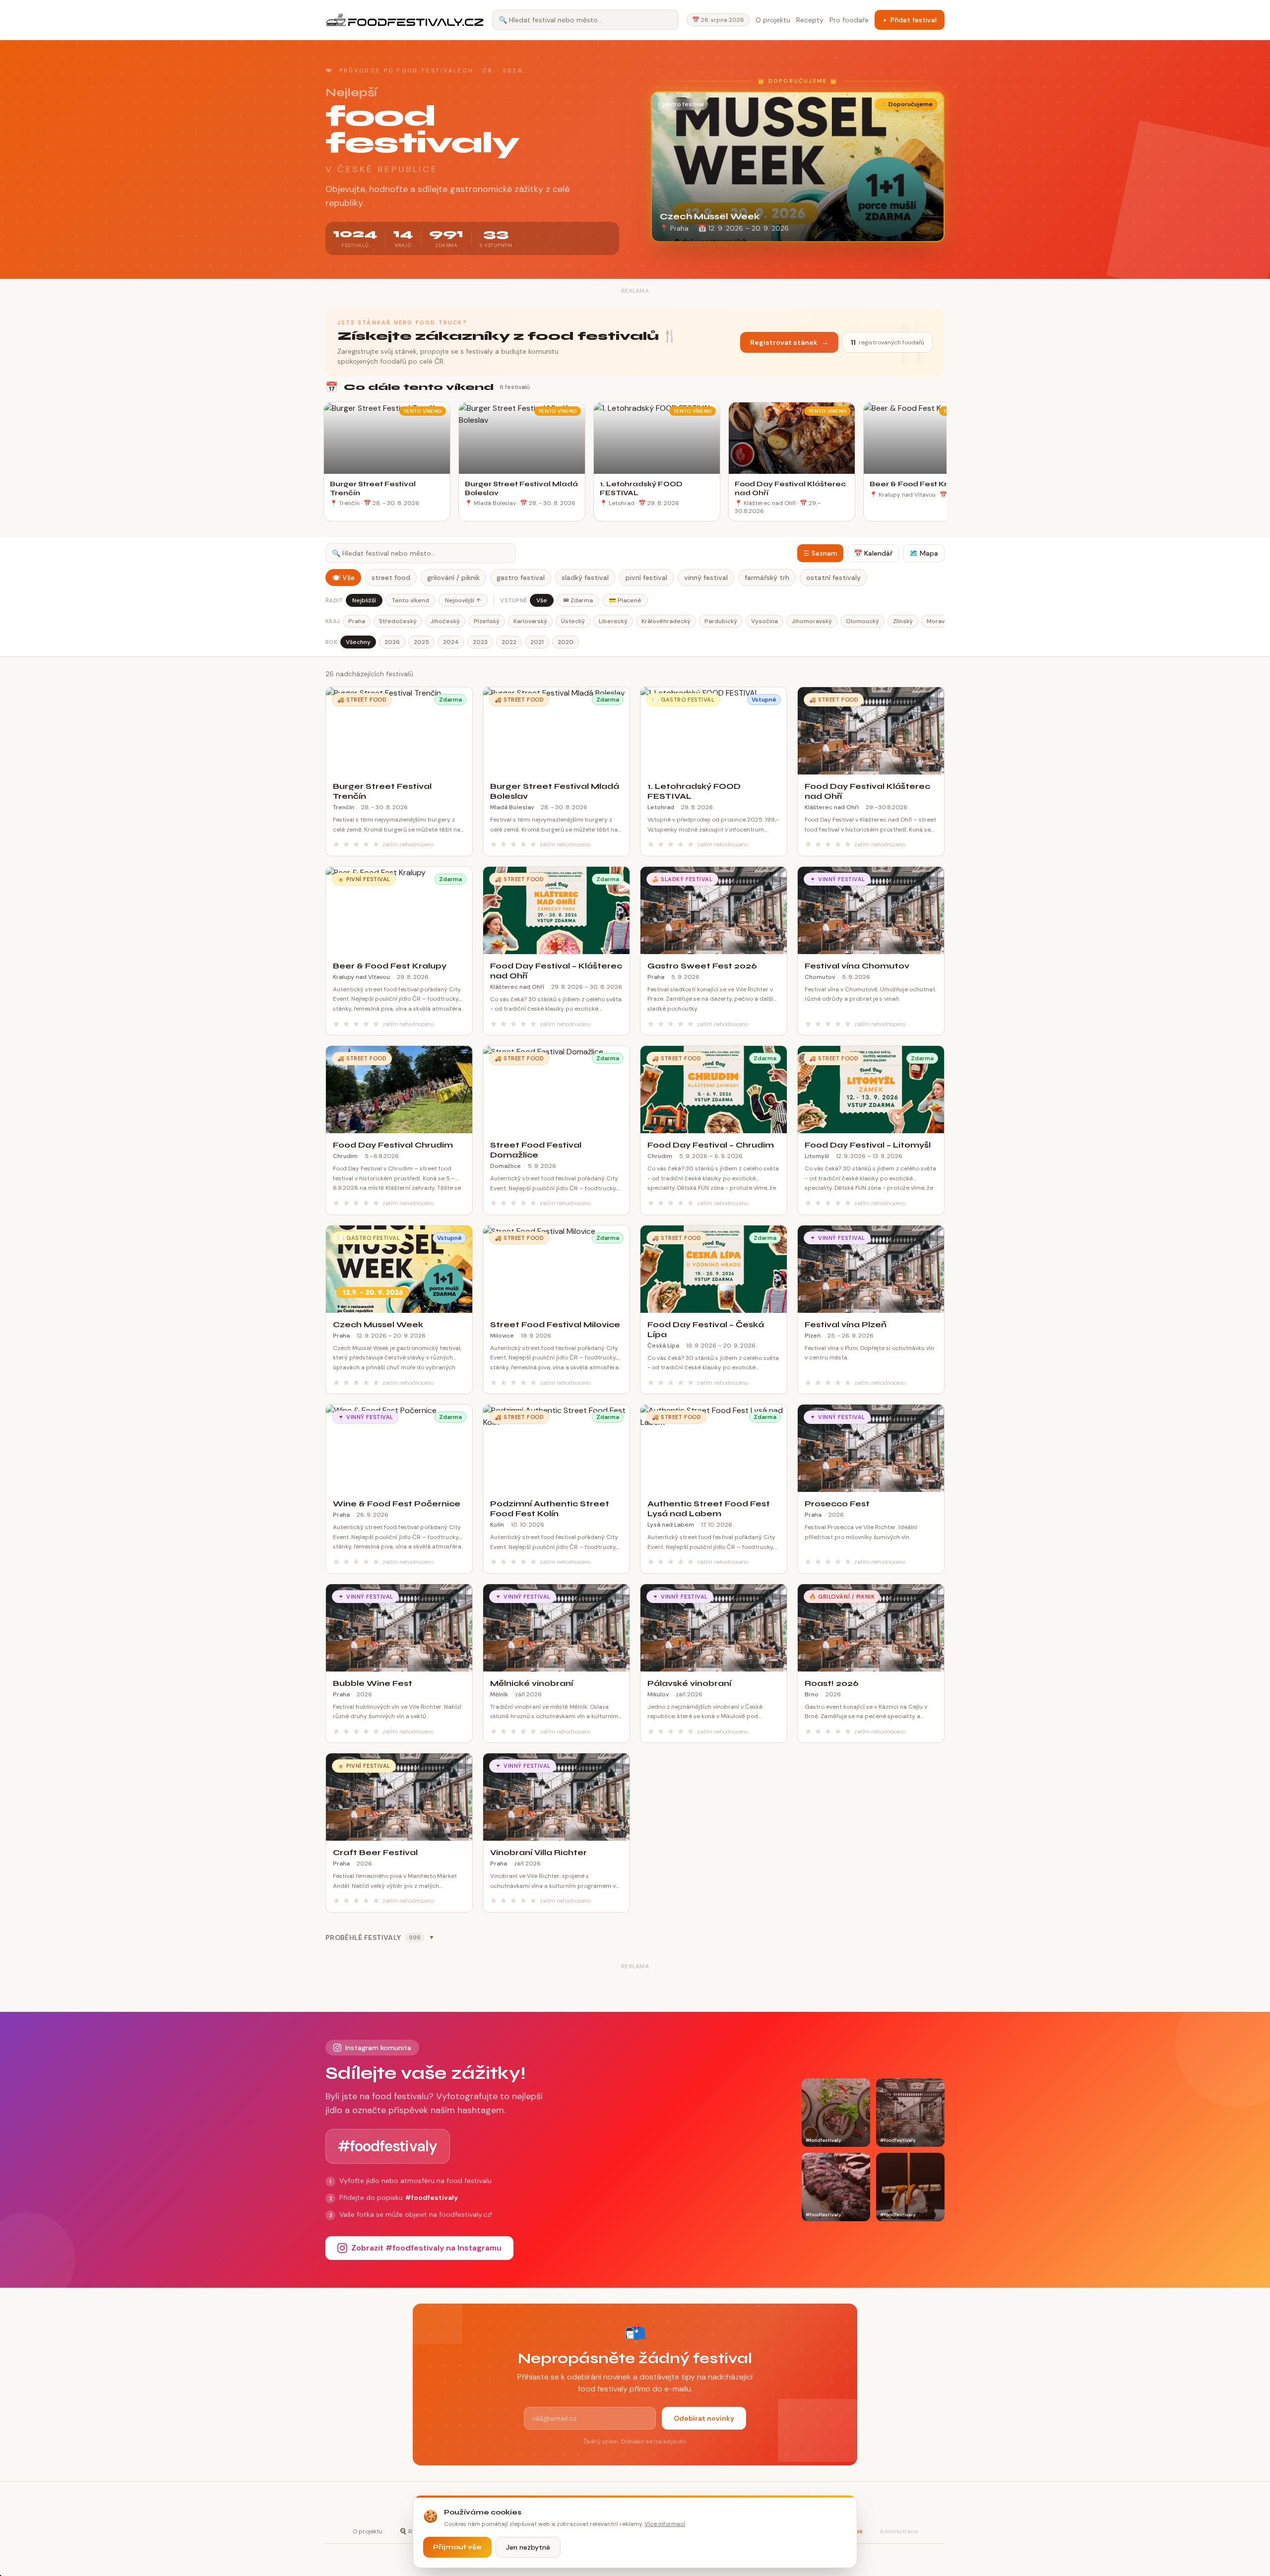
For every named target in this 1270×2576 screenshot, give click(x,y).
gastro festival (521, 578)
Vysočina (764, 621)
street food (391, 578)
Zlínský (903, 621)
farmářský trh (767, 578)
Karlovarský (530, 621)
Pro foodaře (849, 20)
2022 (509, 642)
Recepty (810, 20)
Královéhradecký (666, 621)
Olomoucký (862, 621)
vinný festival (706, 578)
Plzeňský (487, 621)
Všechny (358, 642)
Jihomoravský (812, 621)
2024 (451, 642)
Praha (357, 621)
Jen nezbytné (528, 2547)
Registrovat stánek (789, 342)
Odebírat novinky (704, 2418)
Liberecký (613, 621)
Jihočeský (445, 621)
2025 (421, 642)
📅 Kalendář (873, 553)
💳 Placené (625, 600)
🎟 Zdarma (578, 600)
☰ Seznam (820, 553)
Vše (542, 600)
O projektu (773, 20)
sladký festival (585, 578)
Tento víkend (411, 600)
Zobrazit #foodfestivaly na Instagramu (426, 2248)
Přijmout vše (457, 2547)
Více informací (665, 2524)
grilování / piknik (453, 578)
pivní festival (646, 578)
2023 (480, 642)
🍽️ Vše (343, 578)
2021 (537, 642)
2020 (566, 642)
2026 (392, 642)
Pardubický (721, 621)
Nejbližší (364, 600)
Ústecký (573, 621)
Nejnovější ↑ (463, 600)
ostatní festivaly (833, 578)
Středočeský (398, 621)
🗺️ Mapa (924, 553)
